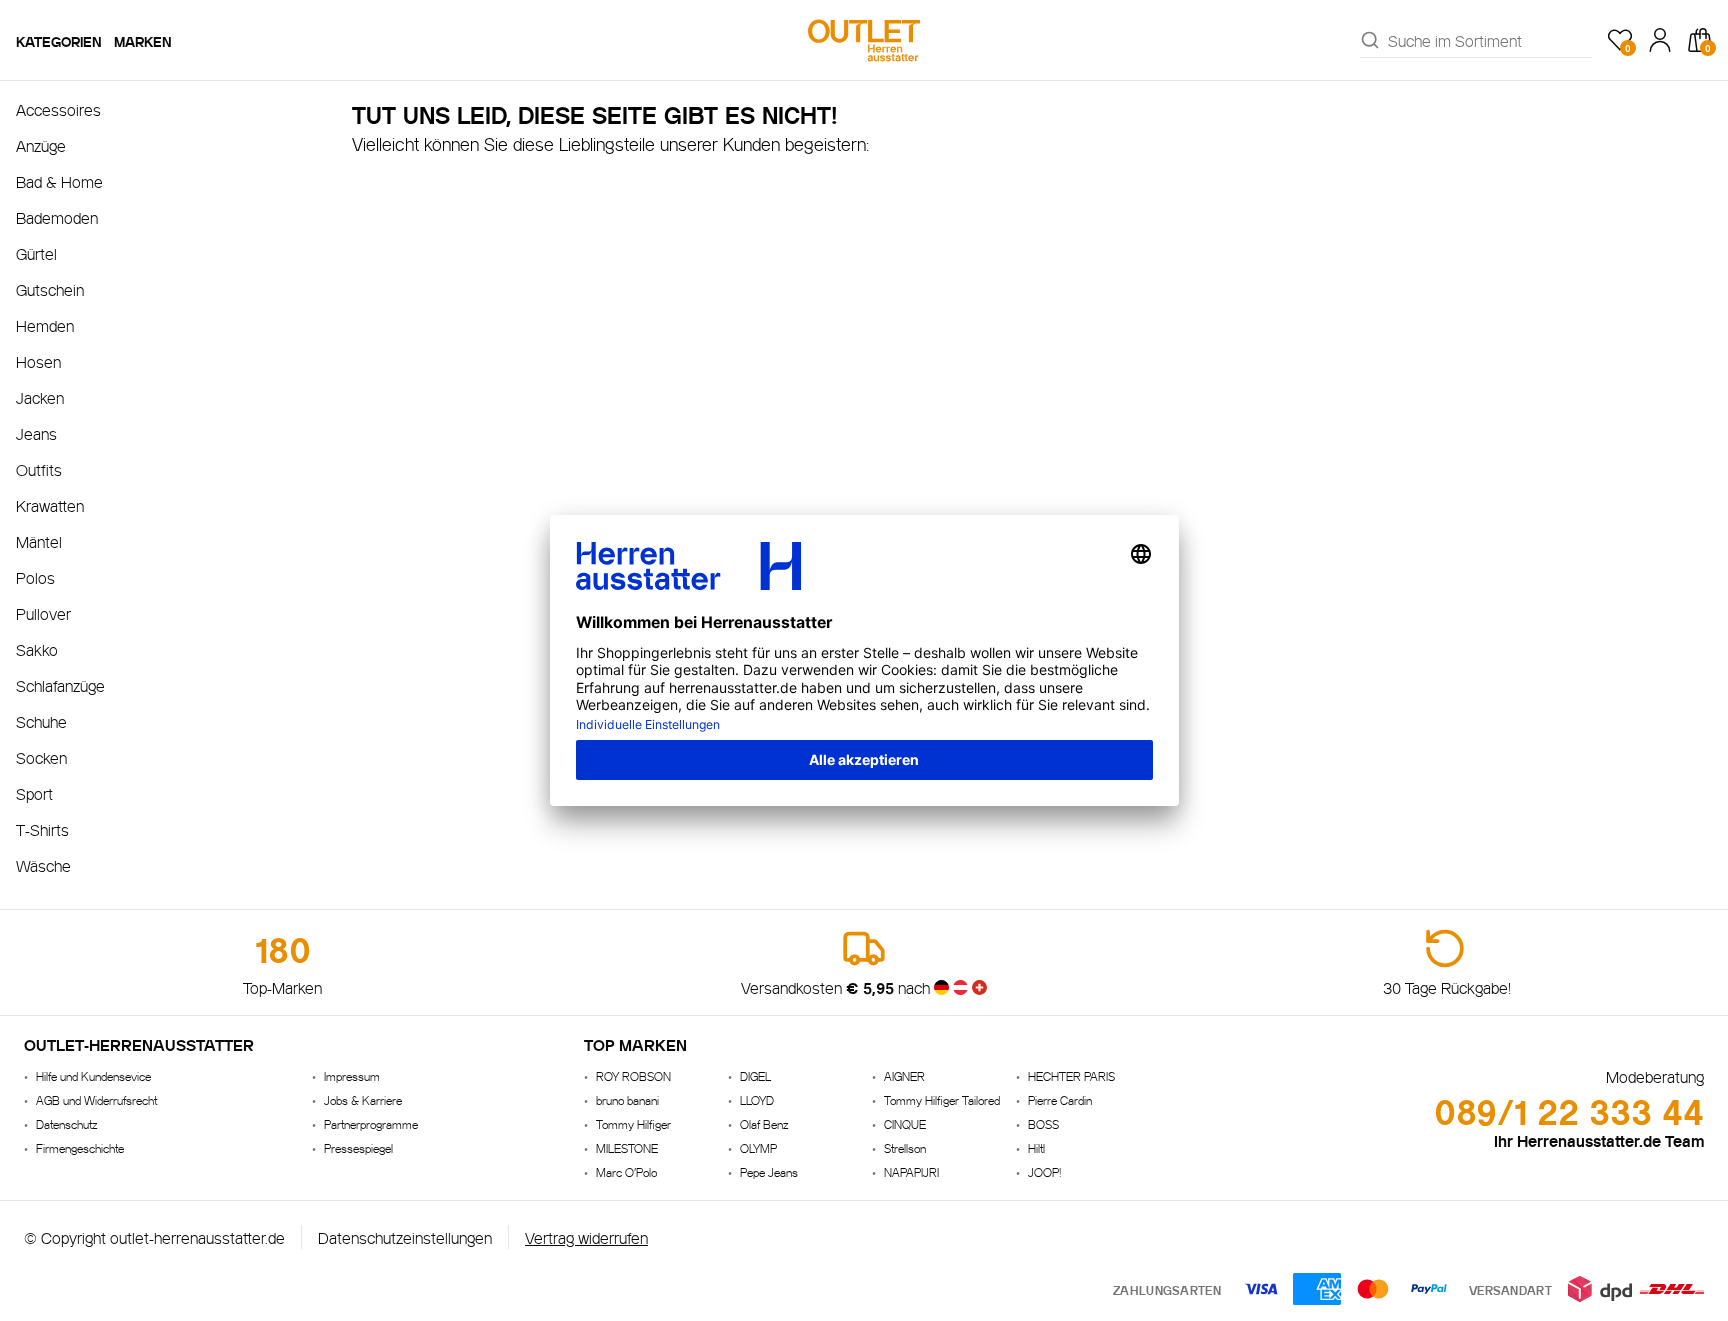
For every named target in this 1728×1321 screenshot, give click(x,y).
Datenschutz (66, 1123)
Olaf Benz (764, 1123)
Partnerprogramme (371, 1123)
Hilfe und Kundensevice (93, 1075)
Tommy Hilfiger (633, 1123)
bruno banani (627, 1099)
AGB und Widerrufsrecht (96, 1099)
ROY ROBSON (633, 1075)
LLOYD (757, 1099)
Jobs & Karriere (363, 1099)
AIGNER (904, 1075)
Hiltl (1036, 1147)
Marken (143, 40)
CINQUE (905, 1123)
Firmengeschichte (80, 1147)
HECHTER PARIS (1071, 1075)
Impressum (352, 1075)
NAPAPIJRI (911, 1171)
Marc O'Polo (626, 1171)
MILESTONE (627, 1147)
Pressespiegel (358, 1147)
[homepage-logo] (864, 40)
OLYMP (758, 1147)
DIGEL (755, 1075)
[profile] (1660, 40)
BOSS (1043, 1123)
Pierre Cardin (1060, 1099)
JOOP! (1044, 1171)
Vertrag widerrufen (586, 1236)
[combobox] (1490, 40)
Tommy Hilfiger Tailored (942, 1099)
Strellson (905, 1147)
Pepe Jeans (769, 1171)
